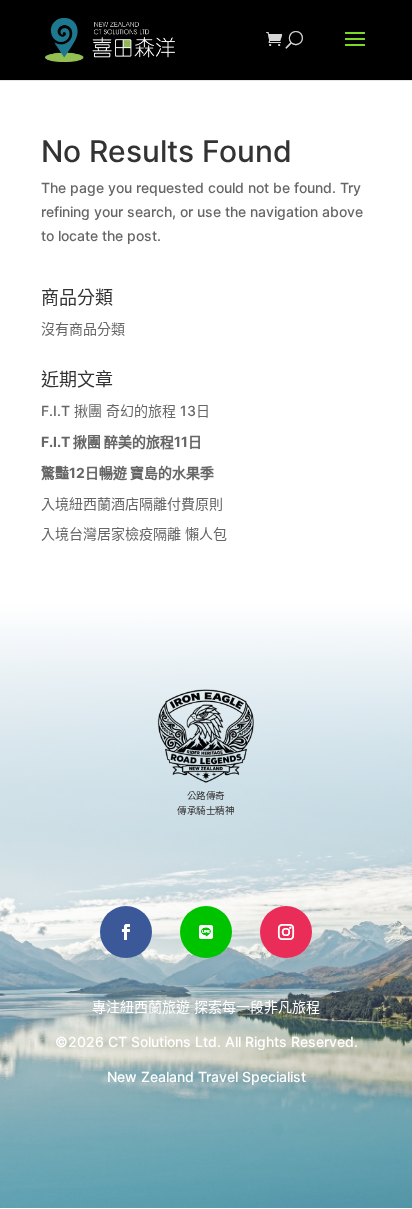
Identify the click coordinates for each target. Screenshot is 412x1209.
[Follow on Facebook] (126, 932)
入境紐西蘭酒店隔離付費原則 (132, 503)
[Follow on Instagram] (286, 932)
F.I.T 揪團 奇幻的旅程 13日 (125, 410)
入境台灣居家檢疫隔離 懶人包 (134, 533)
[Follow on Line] (206, 932)
